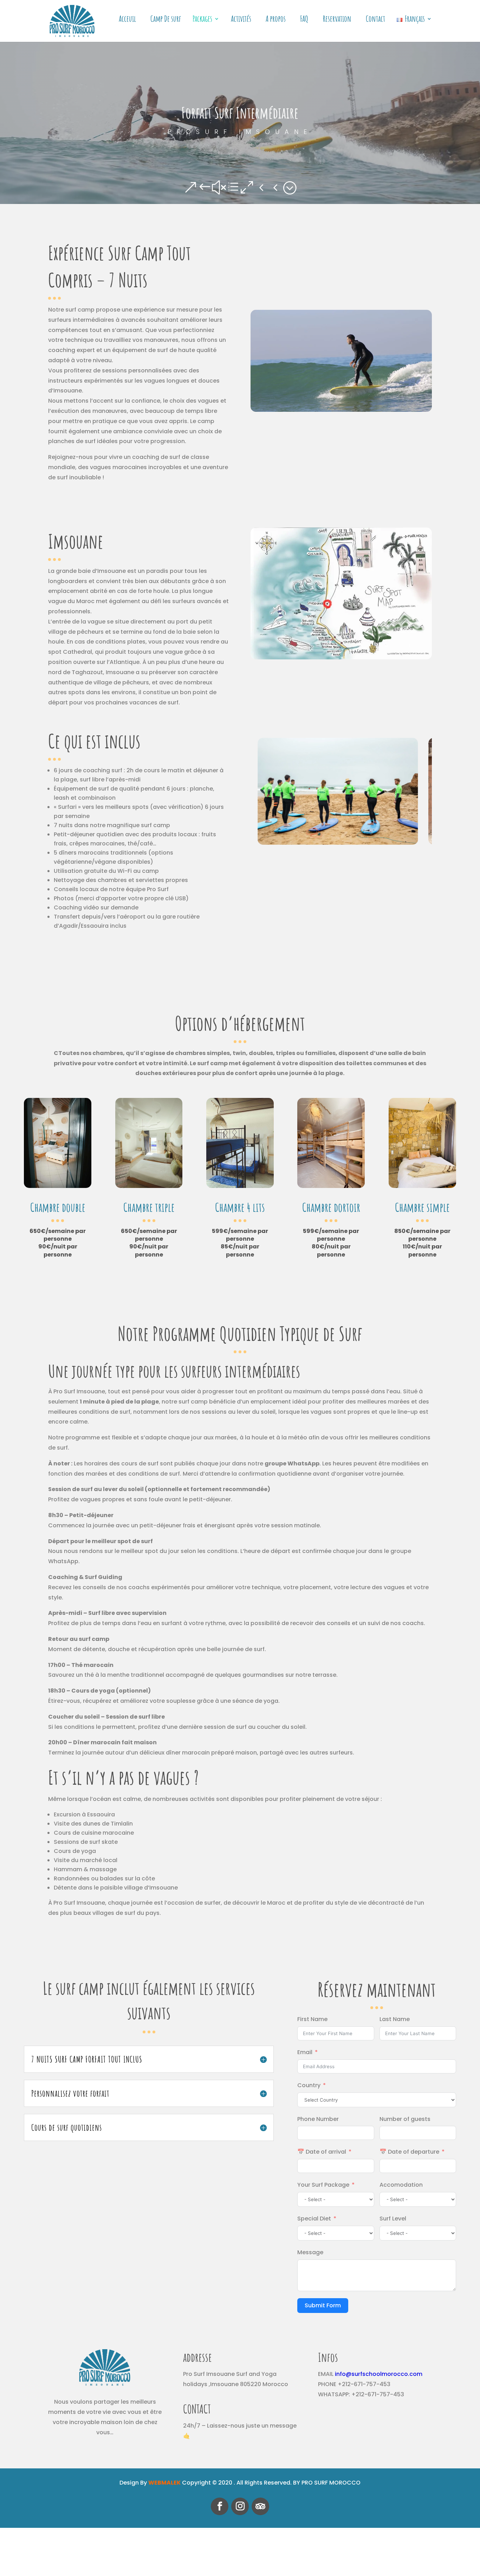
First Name (312, 2019)
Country (309, 2085)
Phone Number (318, 2119)
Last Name (395, 2019)
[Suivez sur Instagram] (240, 2506)
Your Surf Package (323, 2185)
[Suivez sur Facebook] (220, 2506)
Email (305, 2052)
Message (310, 2252)
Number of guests (405, 2119)
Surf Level (393, 2219)
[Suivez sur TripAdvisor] (260, 2506)
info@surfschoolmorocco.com (379, 2374)
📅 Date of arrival (322, 2152)
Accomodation (401, 2185)
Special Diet (314, 2219)
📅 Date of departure (409, 2152)
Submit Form (323, 2305)
